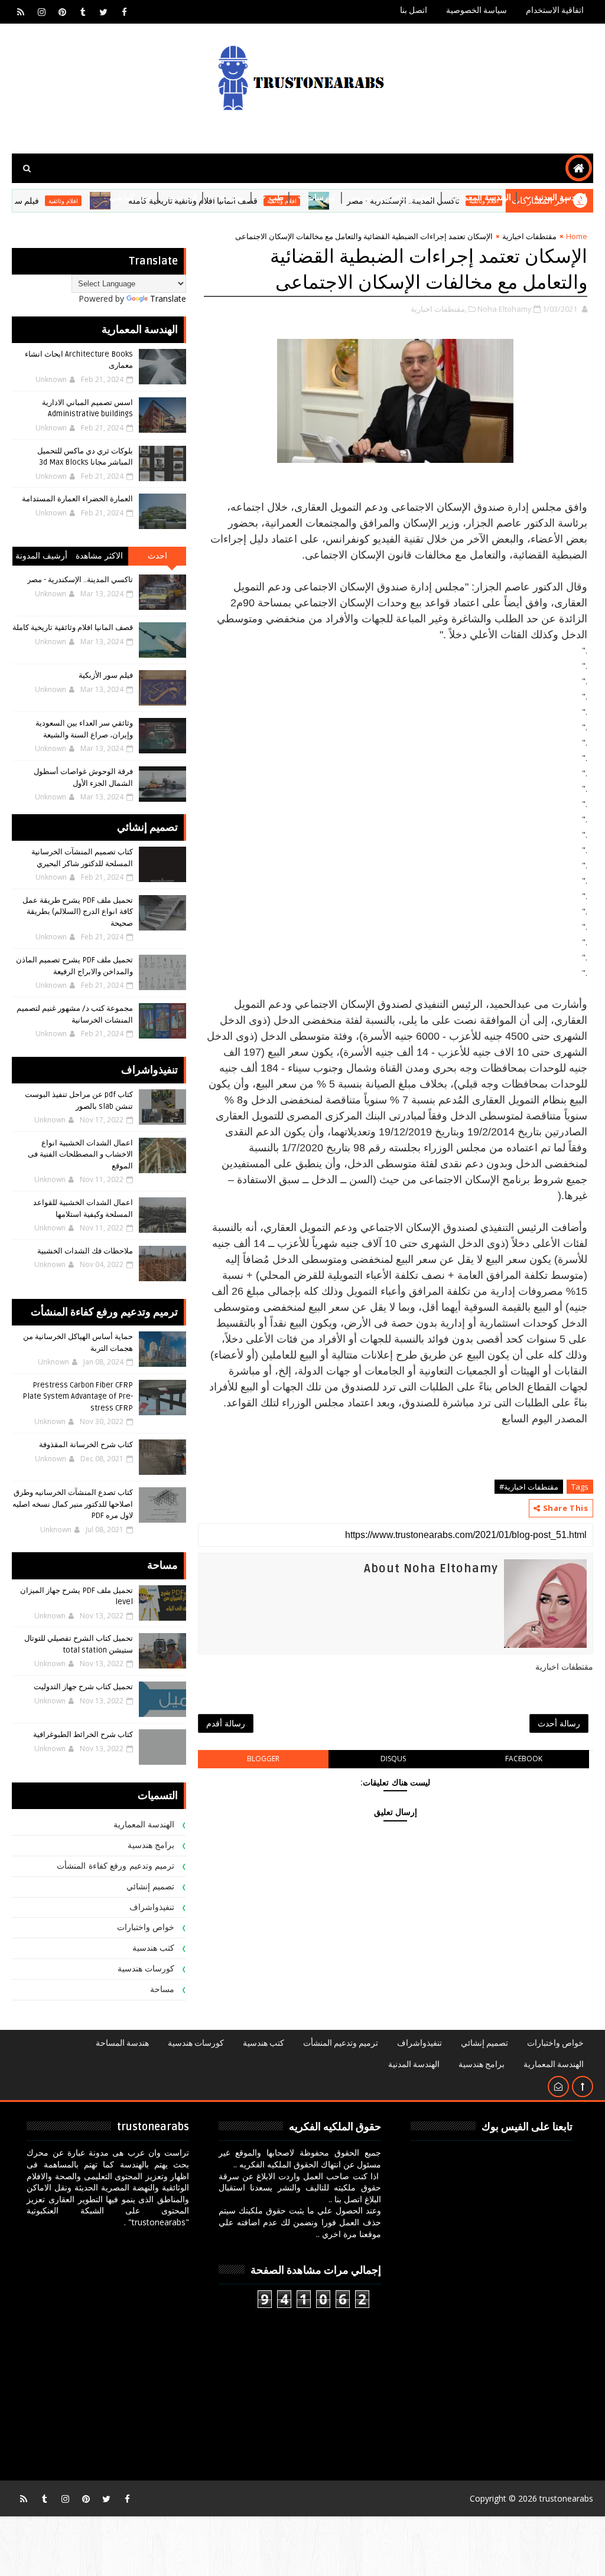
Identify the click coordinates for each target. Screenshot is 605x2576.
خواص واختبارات (146, 1927)
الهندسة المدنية (560, 197)
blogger (263, 1759)
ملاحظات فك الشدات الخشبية (85, 1251)
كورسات (321, 197)
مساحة (162, 1989)
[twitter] (103, 12)
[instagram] (41, 12)
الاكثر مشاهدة (100, 556)
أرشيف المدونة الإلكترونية (42, 558)
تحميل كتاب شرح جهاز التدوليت (83, 1687)
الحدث (186, 197)
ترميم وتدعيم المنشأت (341, 2043)
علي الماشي (131, 197)
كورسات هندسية (146, 1969)
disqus (393, 1759)
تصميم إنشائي (151, 1887)
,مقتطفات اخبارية (439, 309)
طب (276, 197)
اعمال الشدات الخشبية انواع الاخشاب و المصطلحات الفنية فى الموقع (80, 1155)
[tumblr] (83, 12)
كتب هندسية (154, 1948)
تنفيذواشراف (152, 1907)
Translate (168, 298)
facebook (524, 1759)
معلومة (233, 197)
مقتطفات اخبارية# (529, 1487)
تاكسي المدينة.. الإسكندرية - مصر (80, 580)
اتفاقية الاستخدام (555, 10)
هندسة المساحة (122, 2043)
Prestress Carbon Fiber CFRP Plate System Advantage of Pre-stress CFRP (78, 1397)
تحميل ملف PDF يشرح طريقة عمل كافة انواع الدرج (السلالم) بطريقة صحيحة (78, 912)
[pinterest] (62, 12)
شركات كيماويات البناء (548, 227)
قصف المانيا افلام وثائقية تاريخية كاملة (73, 628)
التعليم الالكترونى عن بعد (393, 197)
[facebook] (124, 12)
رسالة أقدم (226, 1723)
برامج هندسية (151, 1845)
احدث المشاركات (157, 558)
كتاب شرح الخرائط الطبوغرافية (83, 1735)
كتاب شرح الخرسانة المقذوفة (86, 1445)
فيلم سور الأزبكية (106, 675)
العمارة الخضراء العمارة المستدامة (77, 499)
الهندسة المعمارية (481, 197)
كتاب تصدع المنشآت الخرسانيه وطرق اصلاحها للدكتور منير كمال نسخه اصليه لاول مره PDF (73, 1504)
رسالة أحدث (559, 1723)
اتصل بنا (414, 10)
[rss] (21, 12)
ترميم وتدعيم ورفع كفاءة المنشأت (116, 1866)
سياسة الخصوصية (476, 10)
